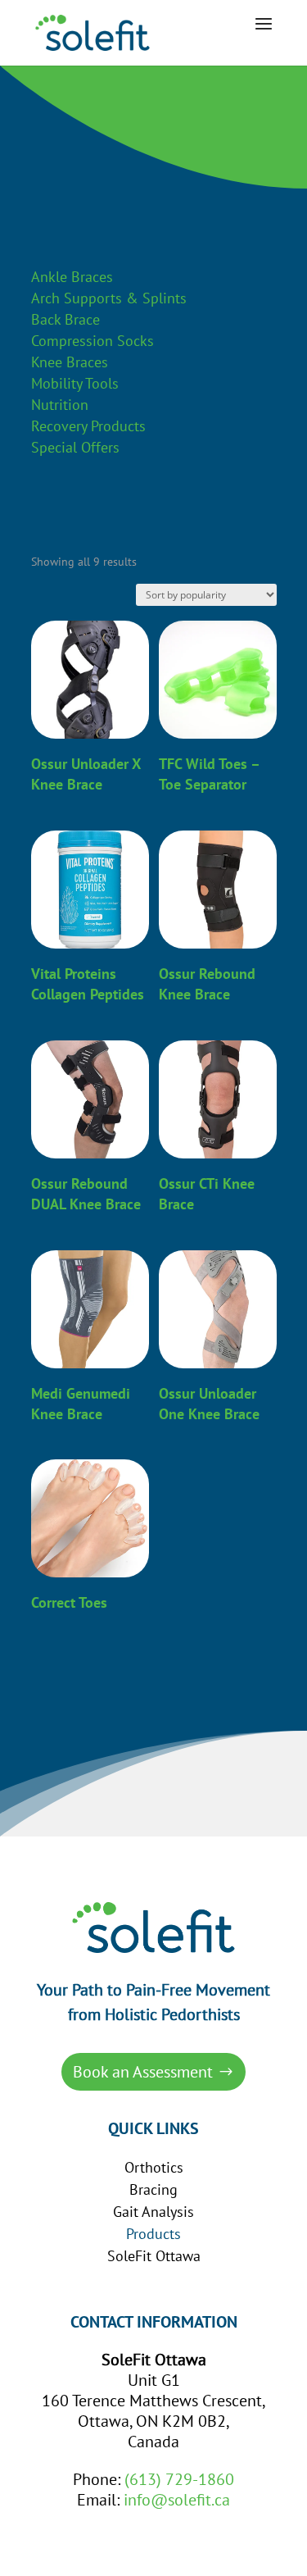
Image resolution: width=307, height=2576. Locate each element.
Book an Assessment (143, 2072)
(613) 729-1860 (179, 2479)
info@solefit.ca (177, 2500)
